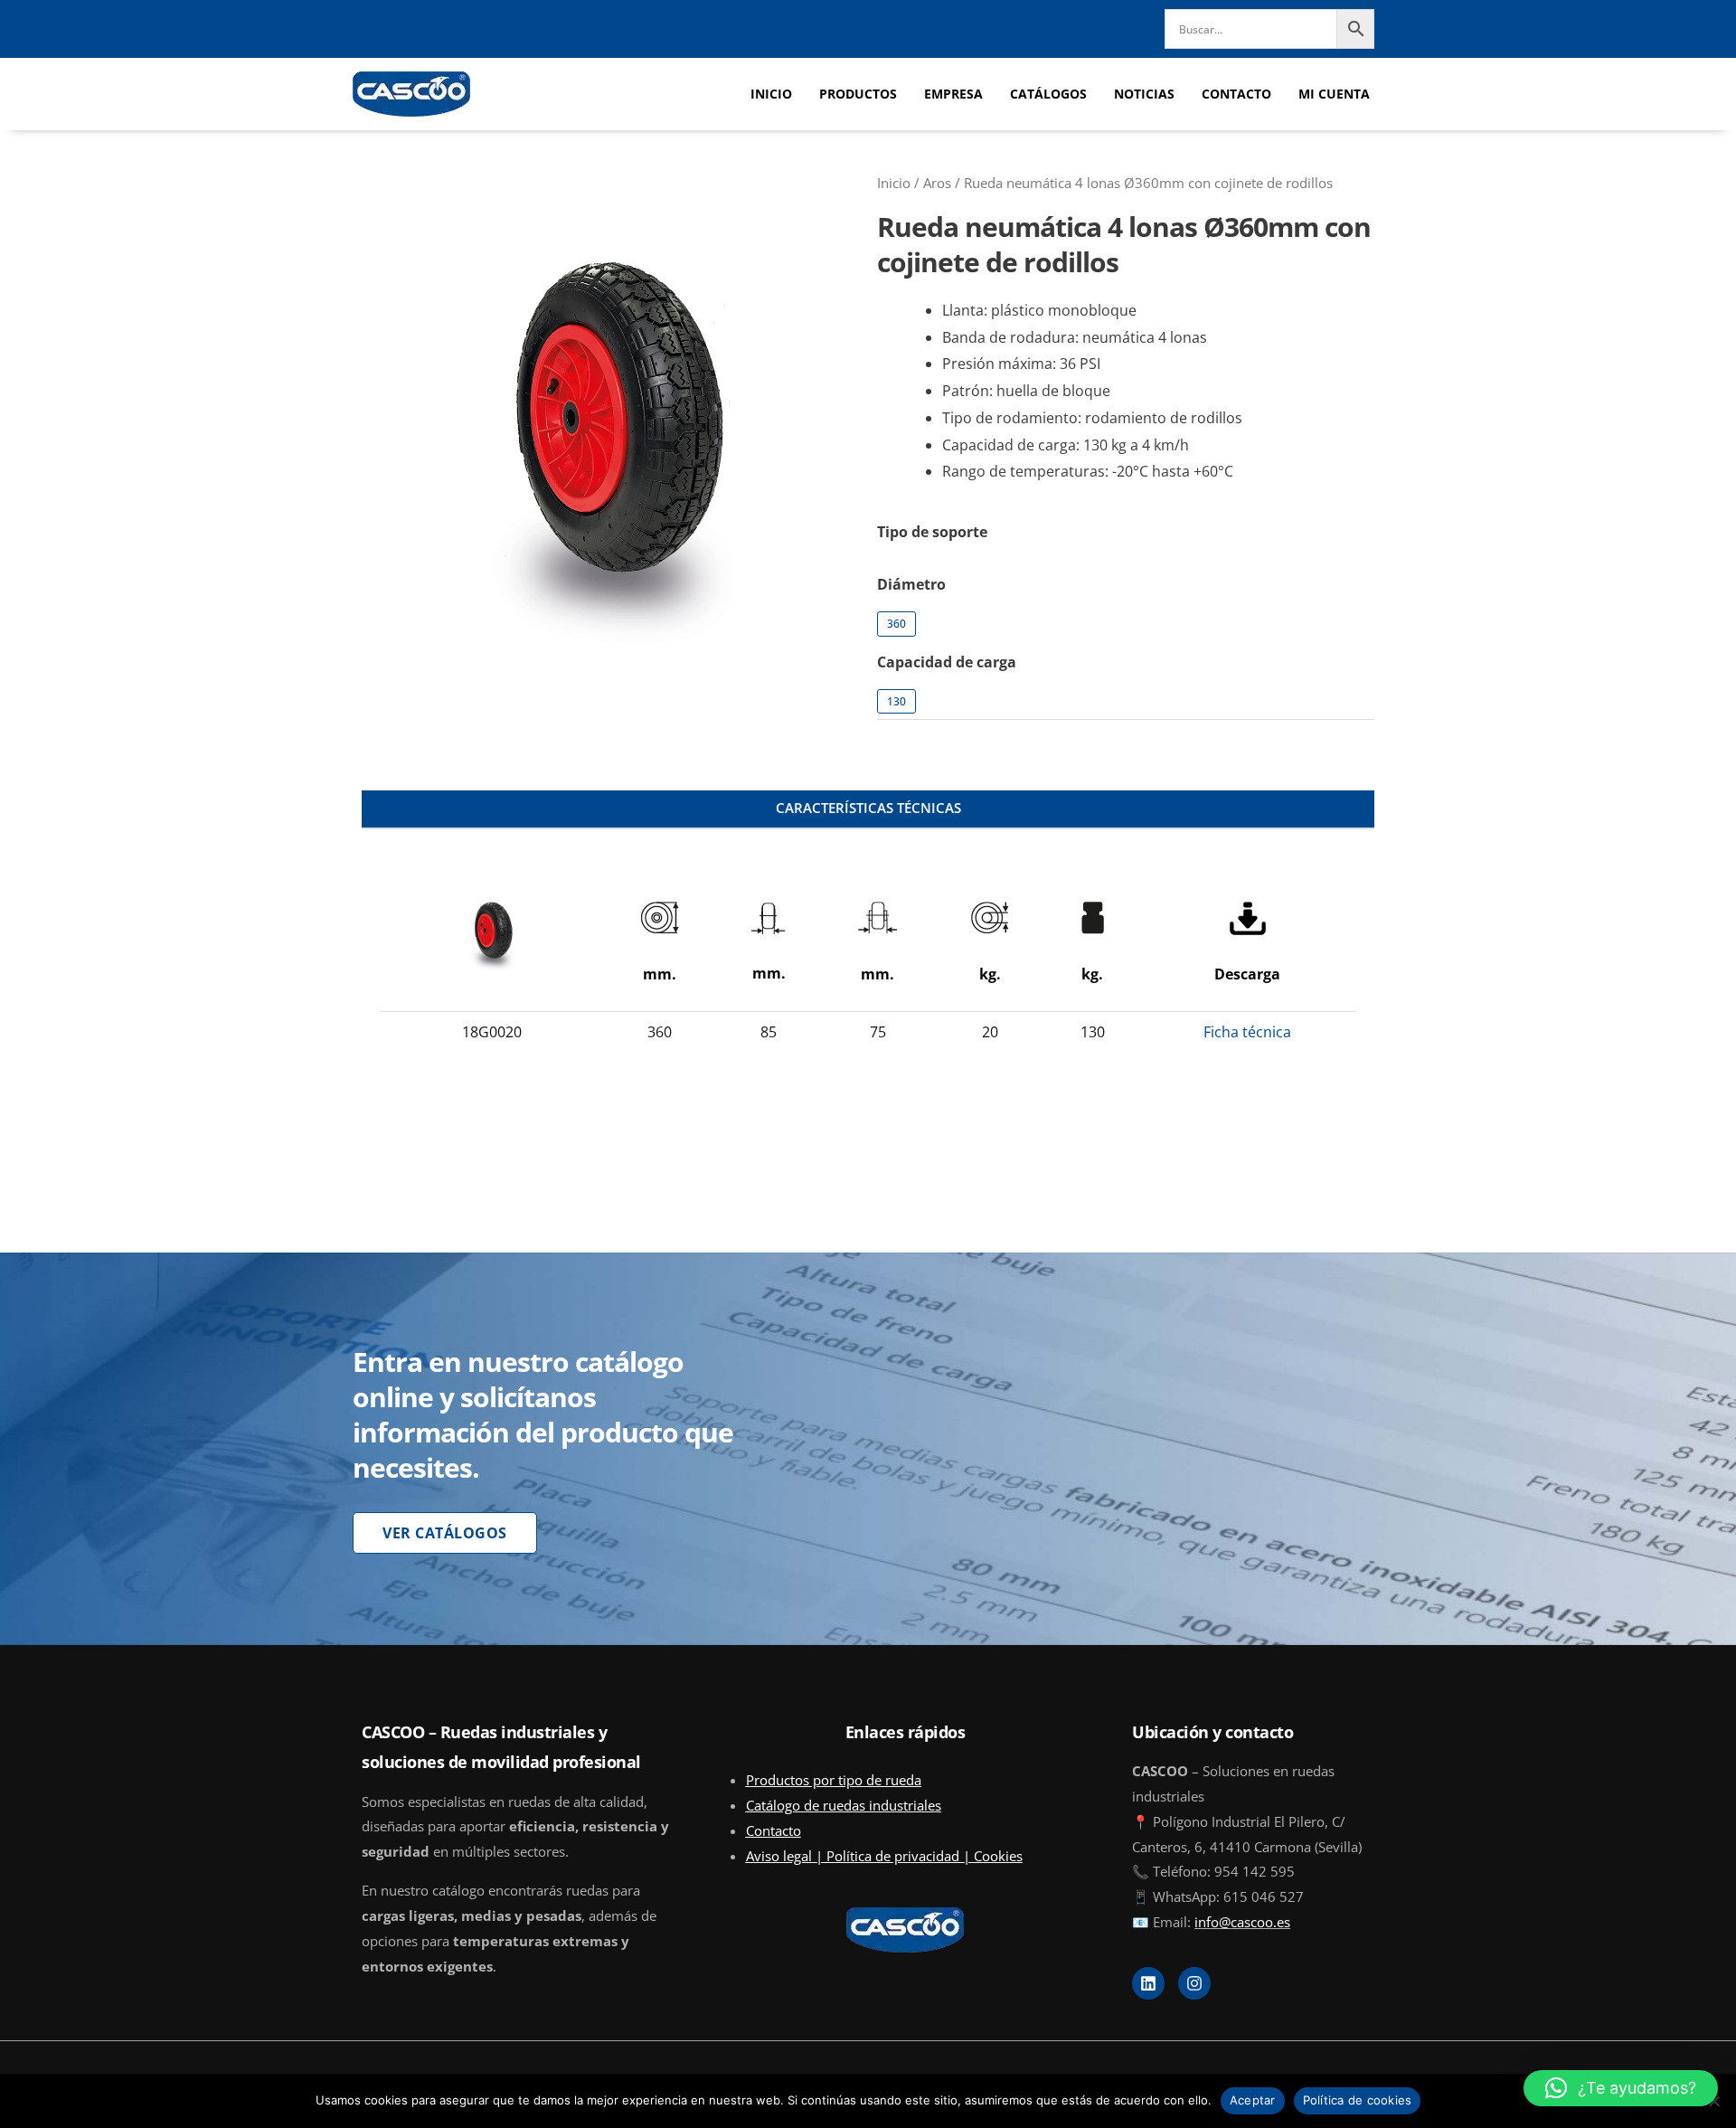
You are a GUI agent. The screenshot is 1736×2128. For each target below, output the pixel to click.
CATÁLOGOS (1048, 94)
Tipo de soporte (932, 532)
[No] (1713, 2101)
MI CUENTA (1334, 94)
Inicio (894, 183)
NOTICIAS (1144, 94)
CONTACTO (1236, 94)
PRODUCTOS (858, 94)
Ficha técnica (1247, 1032)
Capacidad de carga (947, 662)
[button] (1621, 2088)
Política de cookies (1358, 2100)
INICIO (771, 94)
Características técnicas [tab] (868, 808)
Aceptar (1253, 2100)
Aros (937, 183)
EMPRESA (953, 94)
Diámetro (911, 584)
